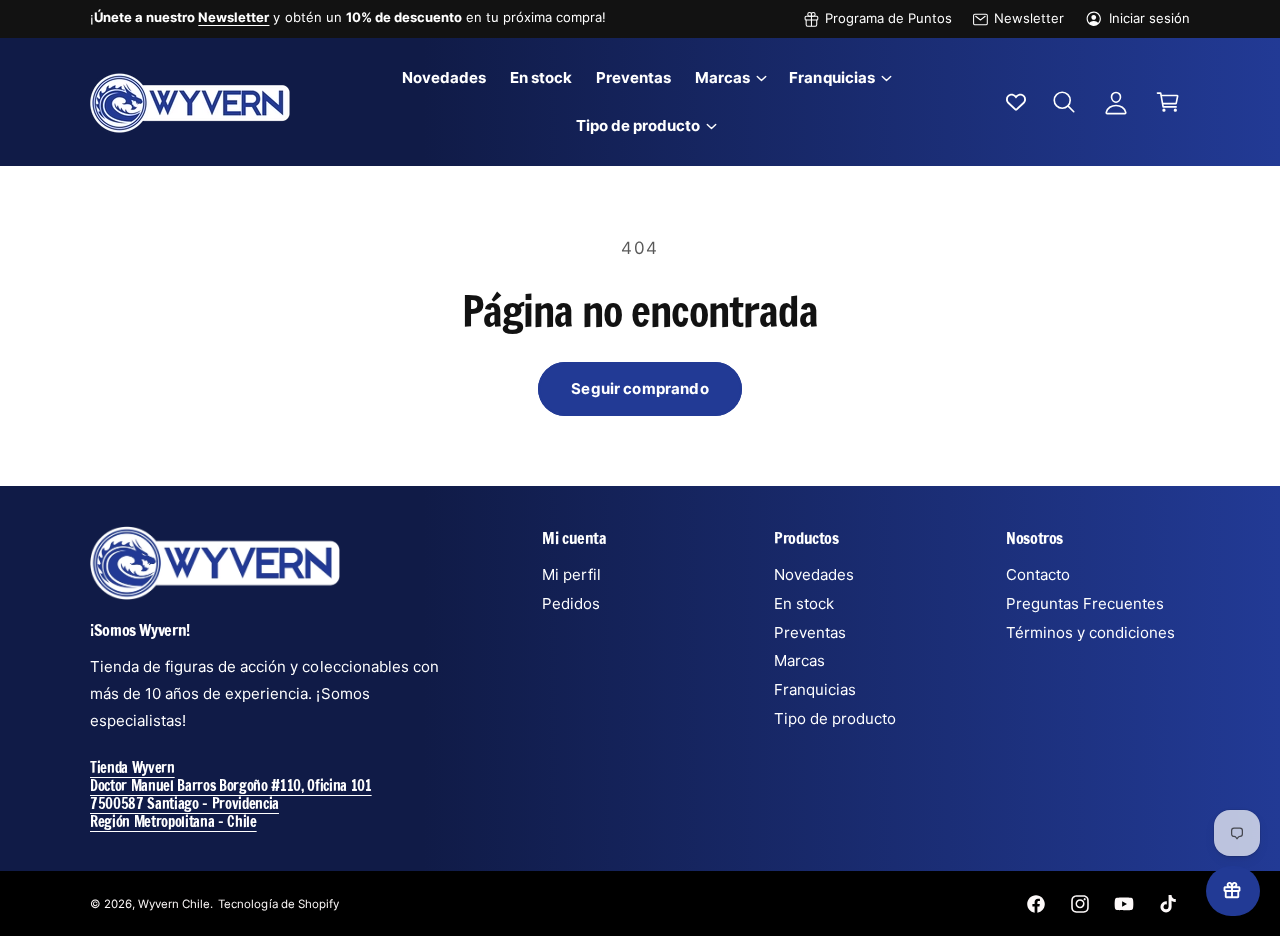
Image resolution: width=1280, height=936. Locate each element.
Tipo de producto (638, 125)
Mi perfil (571, 574)
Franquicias (831, 77)
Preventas (810, 632)
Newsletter (1029, 18)
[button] (730, 78)
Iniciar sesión (1149, 18)
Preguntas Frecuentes (1085, 603)
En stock (804, 603)
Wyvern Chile (174, 904)
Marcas (722, 77)
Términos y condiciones (1090, 632)
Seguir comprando (639, 388)
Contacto (1038, 574)
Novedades (814, 574)
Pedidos (571, 603)
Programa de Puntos (888, 18)
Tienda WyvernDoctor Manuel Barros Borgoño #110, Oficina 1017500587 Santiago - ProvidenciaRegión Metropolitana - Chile (231, 794)
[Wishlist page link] (1016, 102)
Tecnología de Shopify (278, 904)
